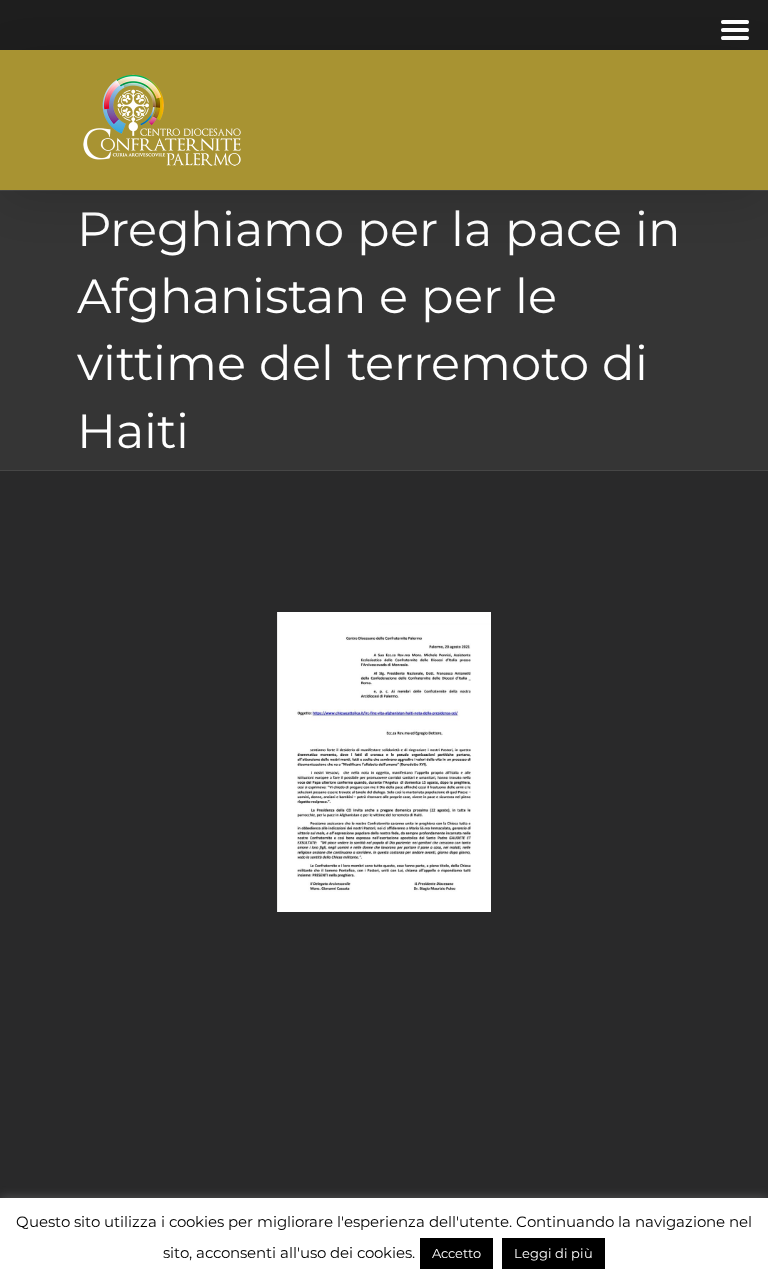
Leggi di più (553, 1253)
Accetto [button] (456, 1253)
